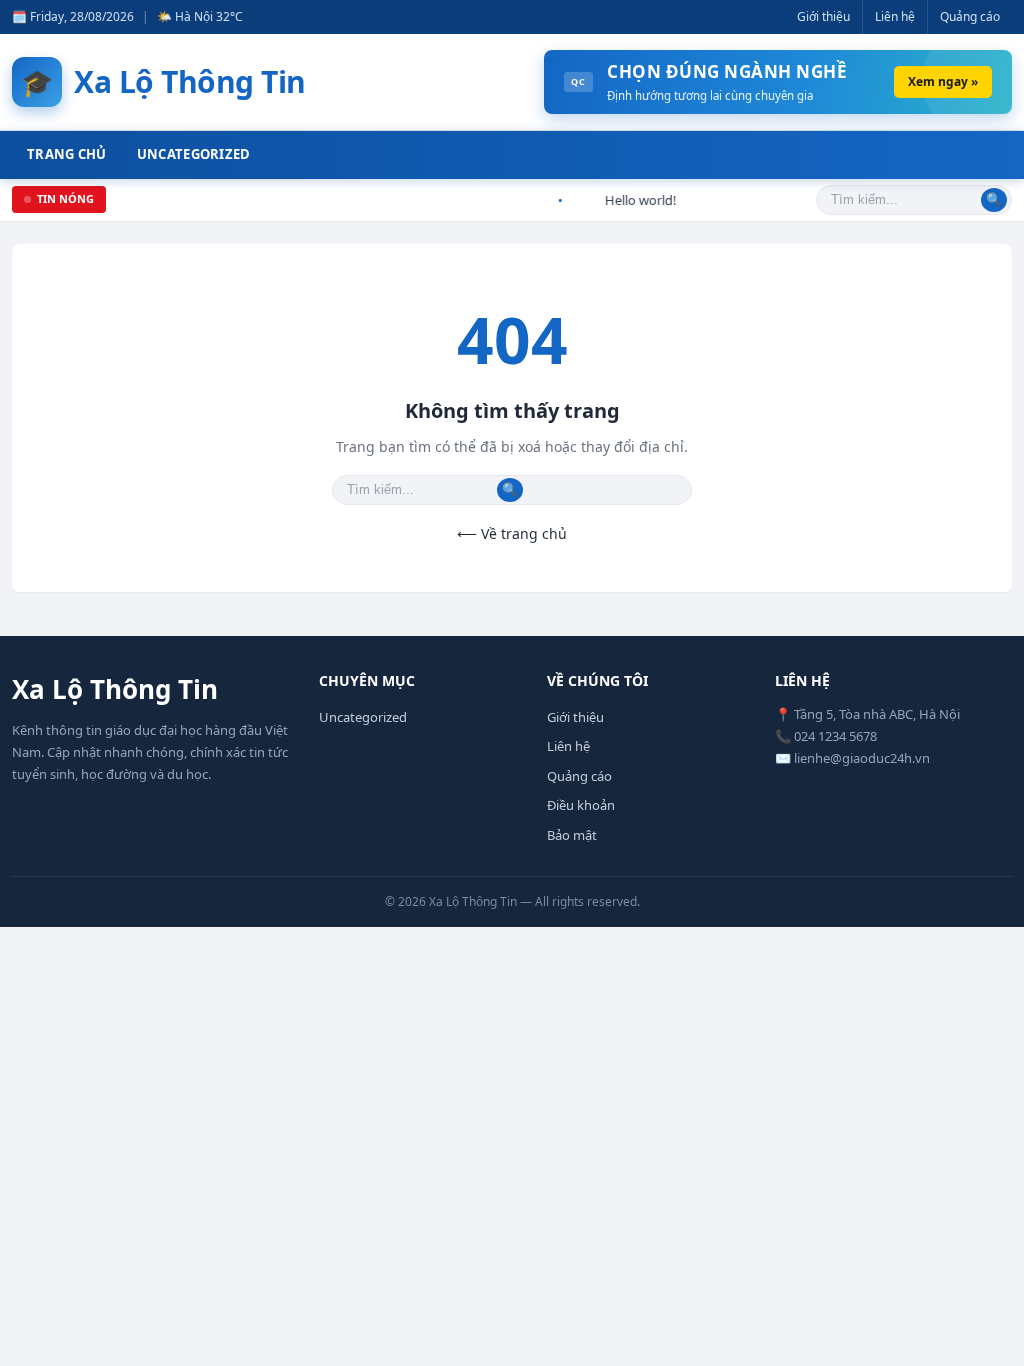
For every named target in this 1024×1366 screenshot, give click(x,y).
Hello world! (634, 200)
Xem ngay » (943, 81)
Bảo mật (572, 835)
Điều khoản (581, 805)
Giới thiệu (823, 16)
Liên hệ (895, 16)
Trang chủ (67, 154)
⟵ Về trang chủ (512, 533)
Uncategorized (194, 154)
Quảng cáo (970, 16)
